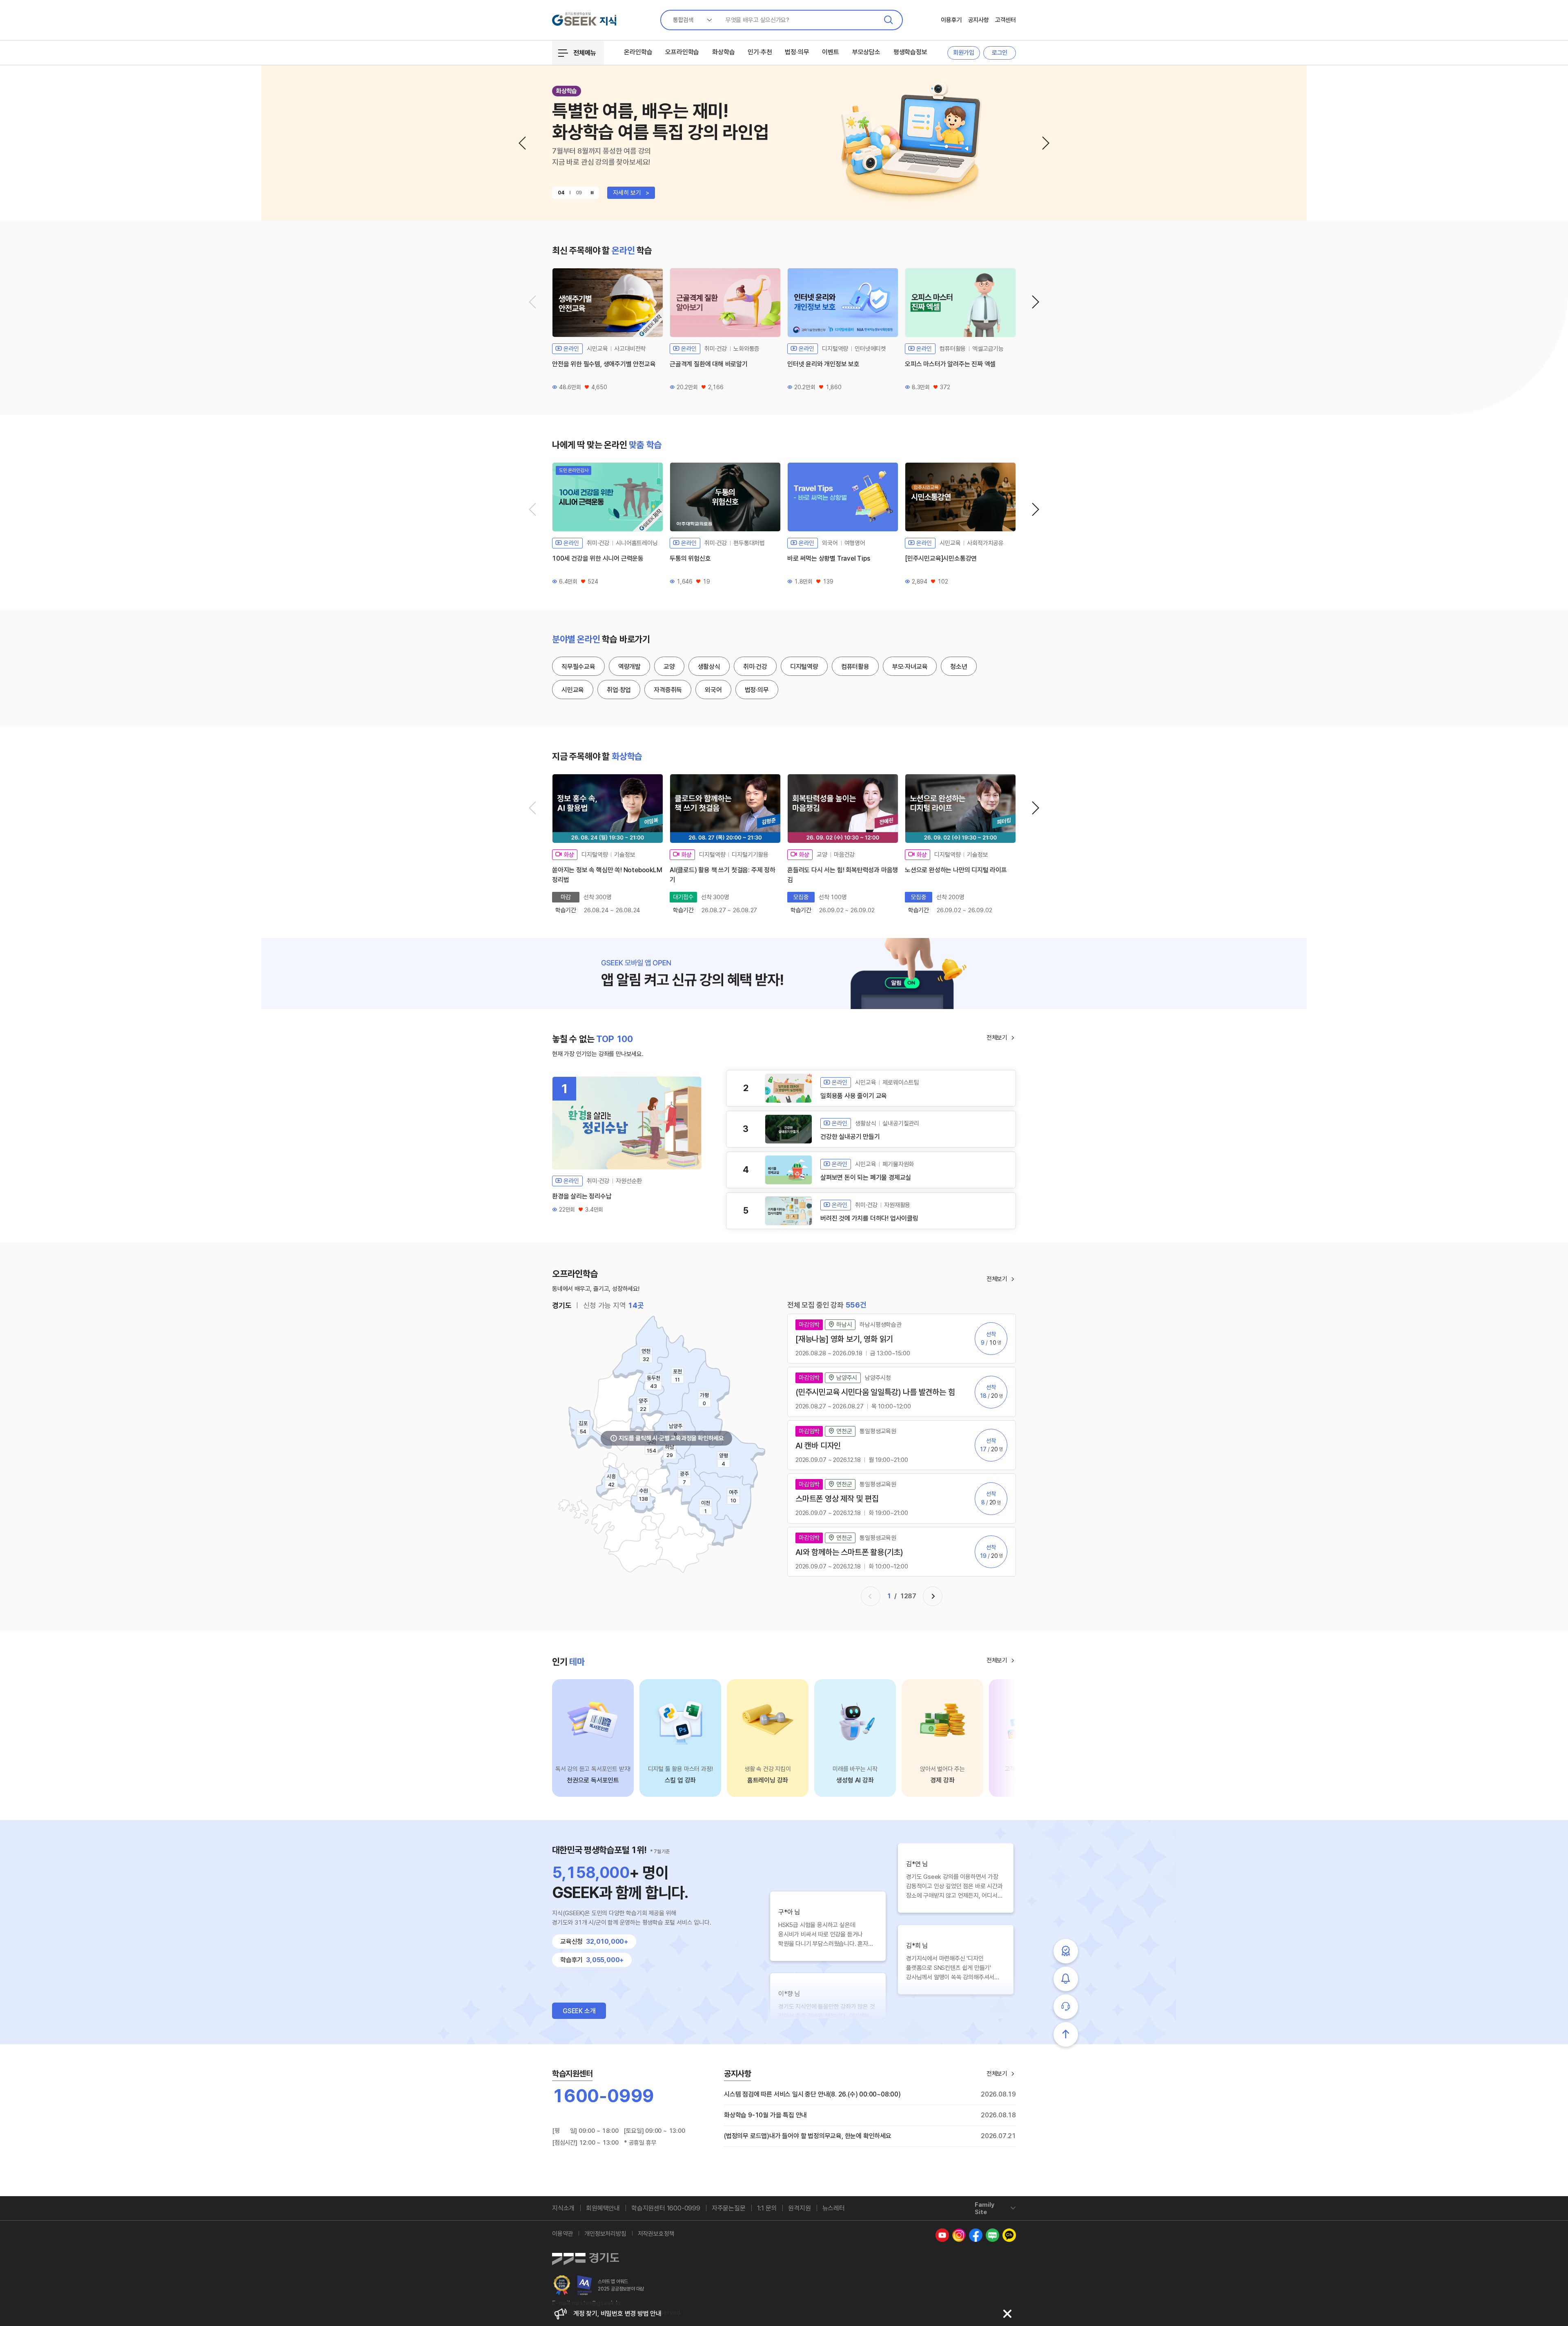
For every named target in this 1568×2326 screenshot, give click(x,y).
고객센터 (1006, 20)
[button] (522, 143)
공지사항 (979, 20)
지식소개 (563, 2208)
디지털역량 (804, 667)
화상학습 (723, 52)
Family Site (984, 2208)
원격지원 (799, 2208)
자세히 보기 (631, 193)
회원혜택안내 (603, 2208)
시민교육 (573, 690)
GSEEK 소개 (579, 2011)
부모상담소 (866, 52)
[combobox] (689, 20)
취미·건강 (755, 667)
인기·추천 (760, 52)
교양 (669, 667)
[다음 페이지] (933, 1596)
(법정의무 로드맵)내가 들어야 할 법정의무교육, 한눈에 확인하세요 (808, 2136)
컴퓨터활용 (855, 667)
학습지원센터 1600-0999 (666, 2208)
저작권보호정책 (656, 2234)
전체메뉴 (585, 53)
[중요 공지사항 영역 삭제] (1007, 2314)
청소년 (959, 667)
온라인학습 (638, 52)
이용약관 (562, 2234)
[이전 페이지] (871, 1596)
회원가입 (963, 53)
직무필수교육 (578, 667)
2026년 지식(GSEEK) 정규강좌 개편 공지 (628, 2314)
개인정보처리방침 (605, 2234)
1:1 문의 (767, 2208)
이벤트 (830, 52)
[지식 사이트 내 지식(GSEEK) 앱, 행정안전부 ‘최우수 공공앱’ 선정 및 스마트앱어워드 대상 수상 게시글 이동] (562, 2285)
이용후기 (951, 20)
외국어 (713, 690)
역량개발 (629, 667)
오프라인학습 (682, 52)
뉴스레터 (834, 2208)
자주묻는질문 (729, 2208)
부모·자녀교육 (910, 667)
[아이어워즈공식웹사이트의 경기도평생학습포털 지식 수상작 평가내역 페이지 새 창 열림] (585, 2285)
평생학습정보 (910, 52)
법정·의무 (797, 52)
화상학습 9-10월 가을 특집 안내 (765, 2115)
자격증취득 (668, 690)
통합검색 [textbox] (683, 20)
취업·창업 (619, 690)
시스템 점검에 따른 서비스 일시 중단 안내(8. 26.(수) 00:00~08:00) (812, 2094)
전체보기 (997, 1038)
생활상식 (709, 667)
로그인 (1000, 53)
